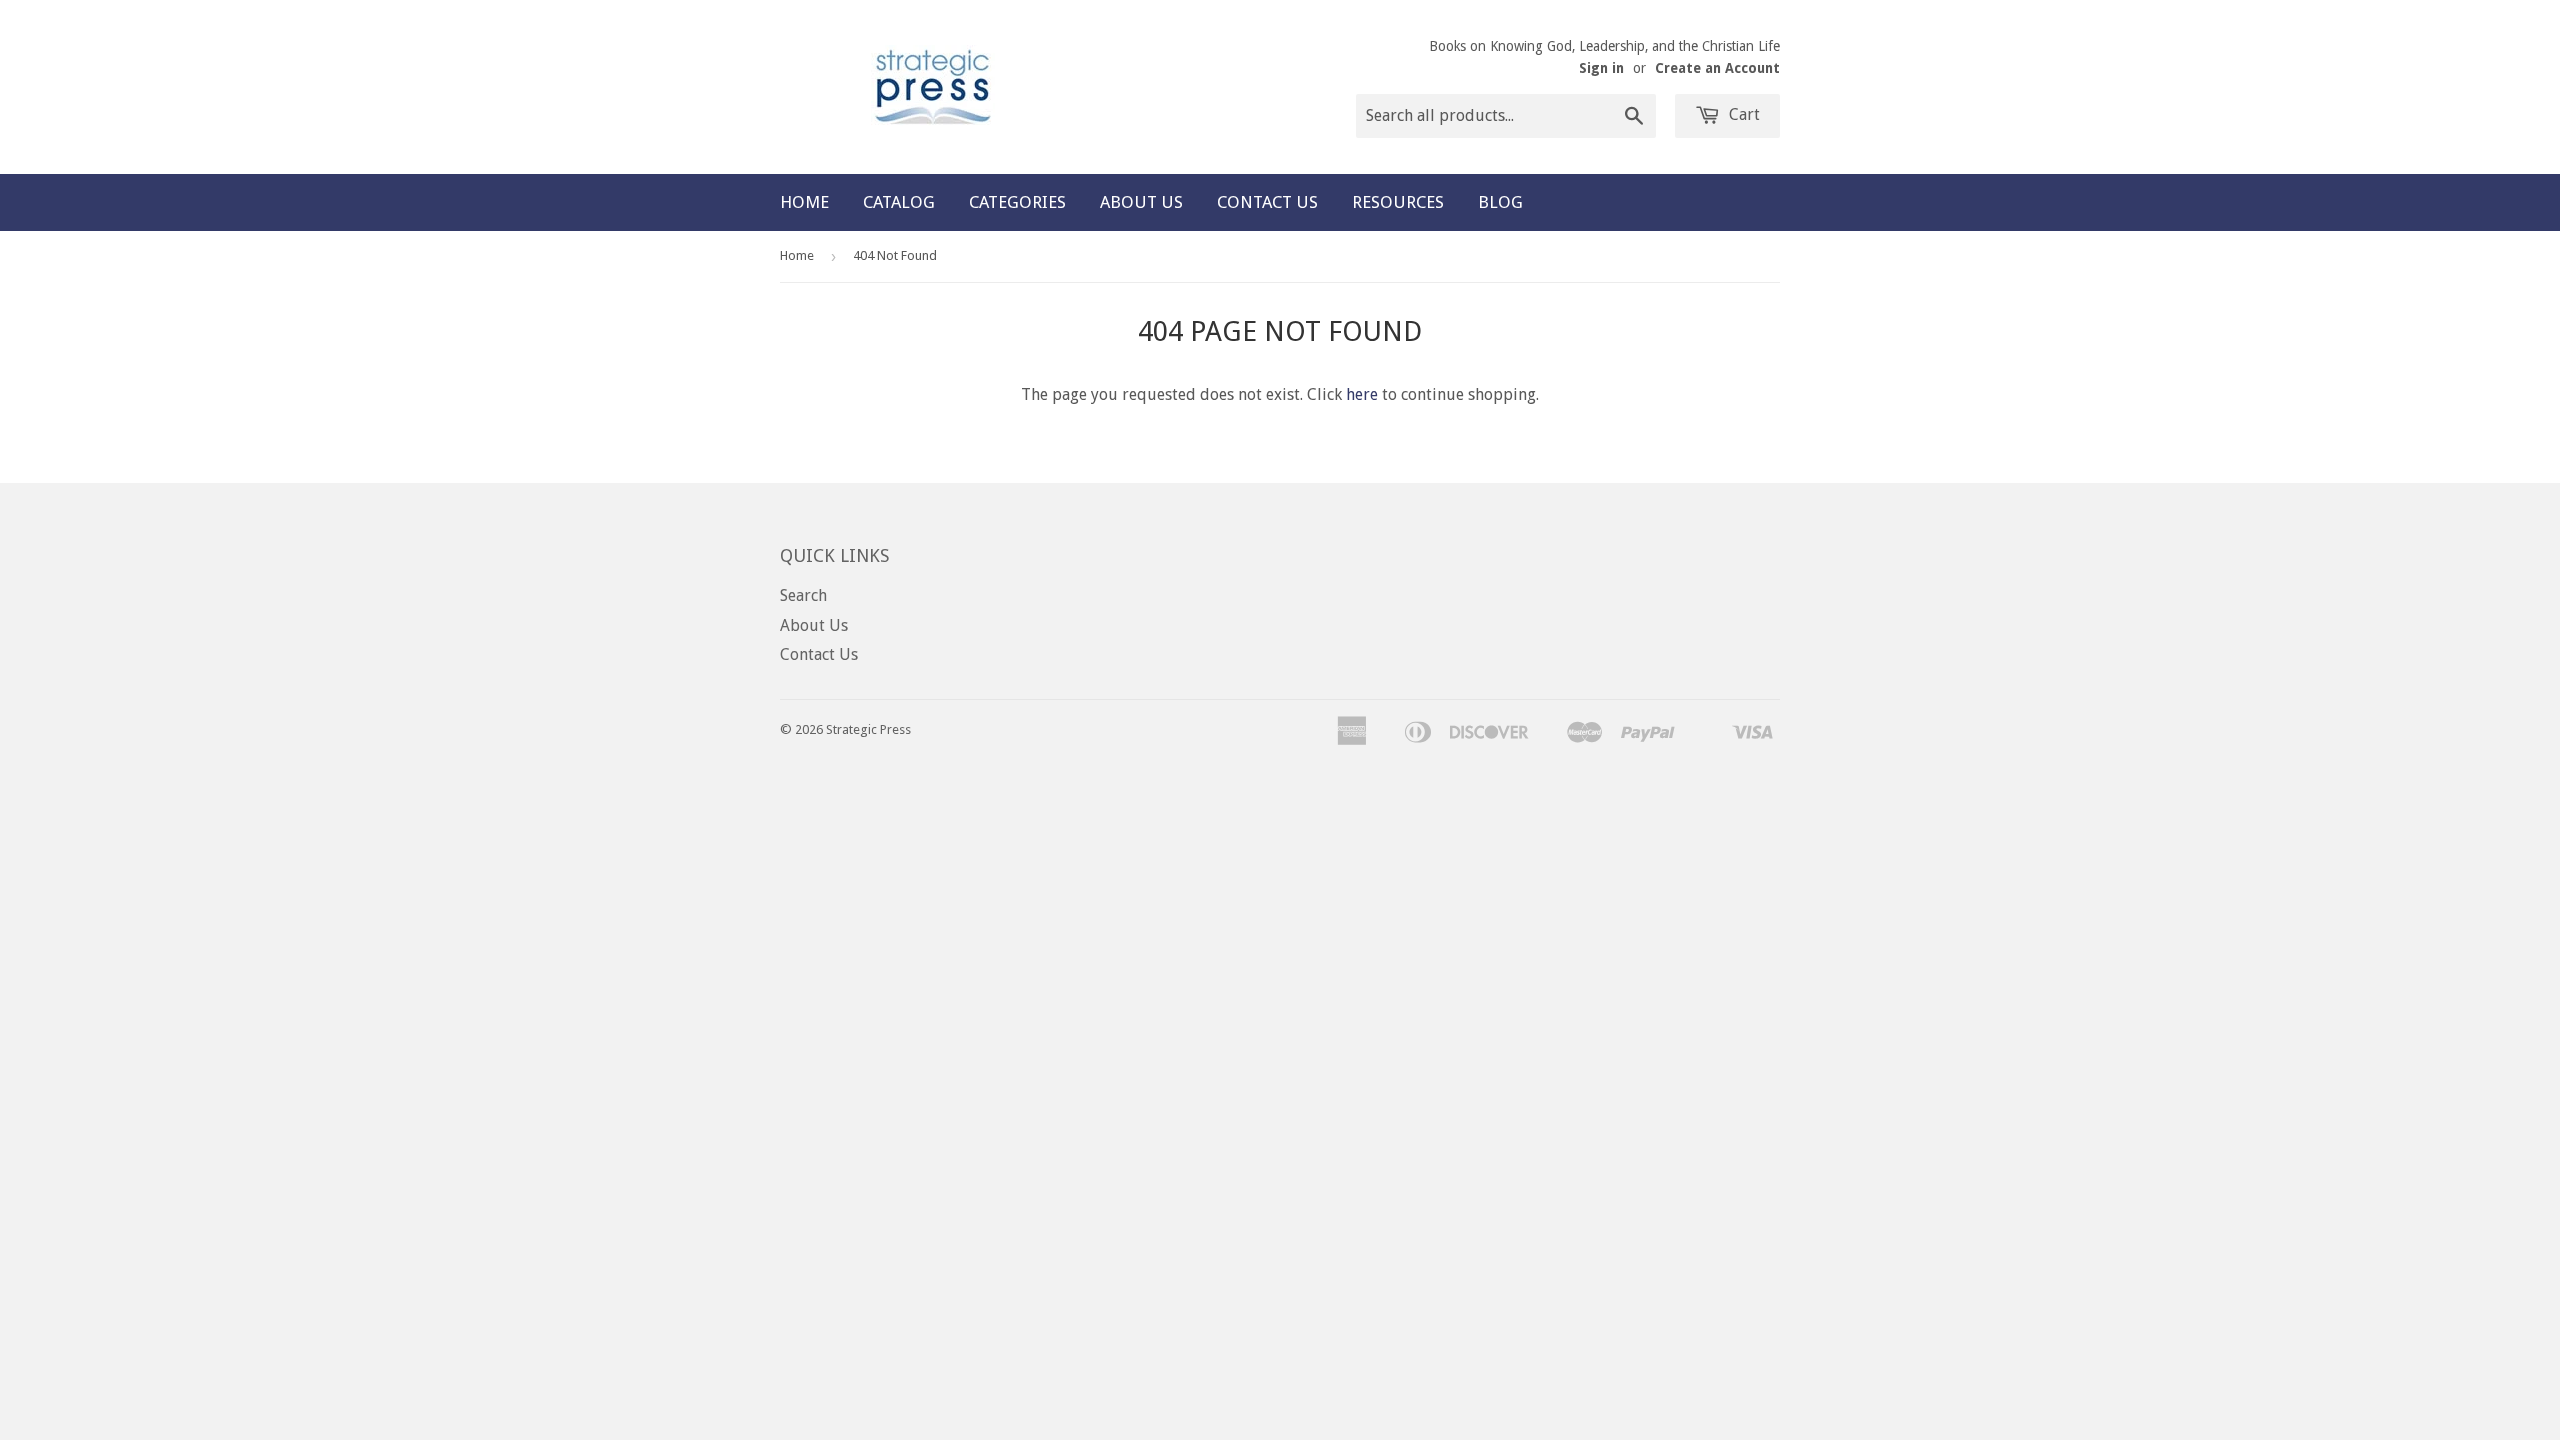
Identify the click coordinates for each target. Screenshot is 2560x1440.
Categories (1017, 202)
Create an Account (1717, 68)
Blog (1500, 202)
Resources (1398, 202)
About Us (1141, 202)
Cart (1742, 114)
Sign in (1601, 68)
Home (804, 202)
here (1362, 394)
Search (803, 595)
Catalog (899, 202)
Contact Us (1267, 202)
